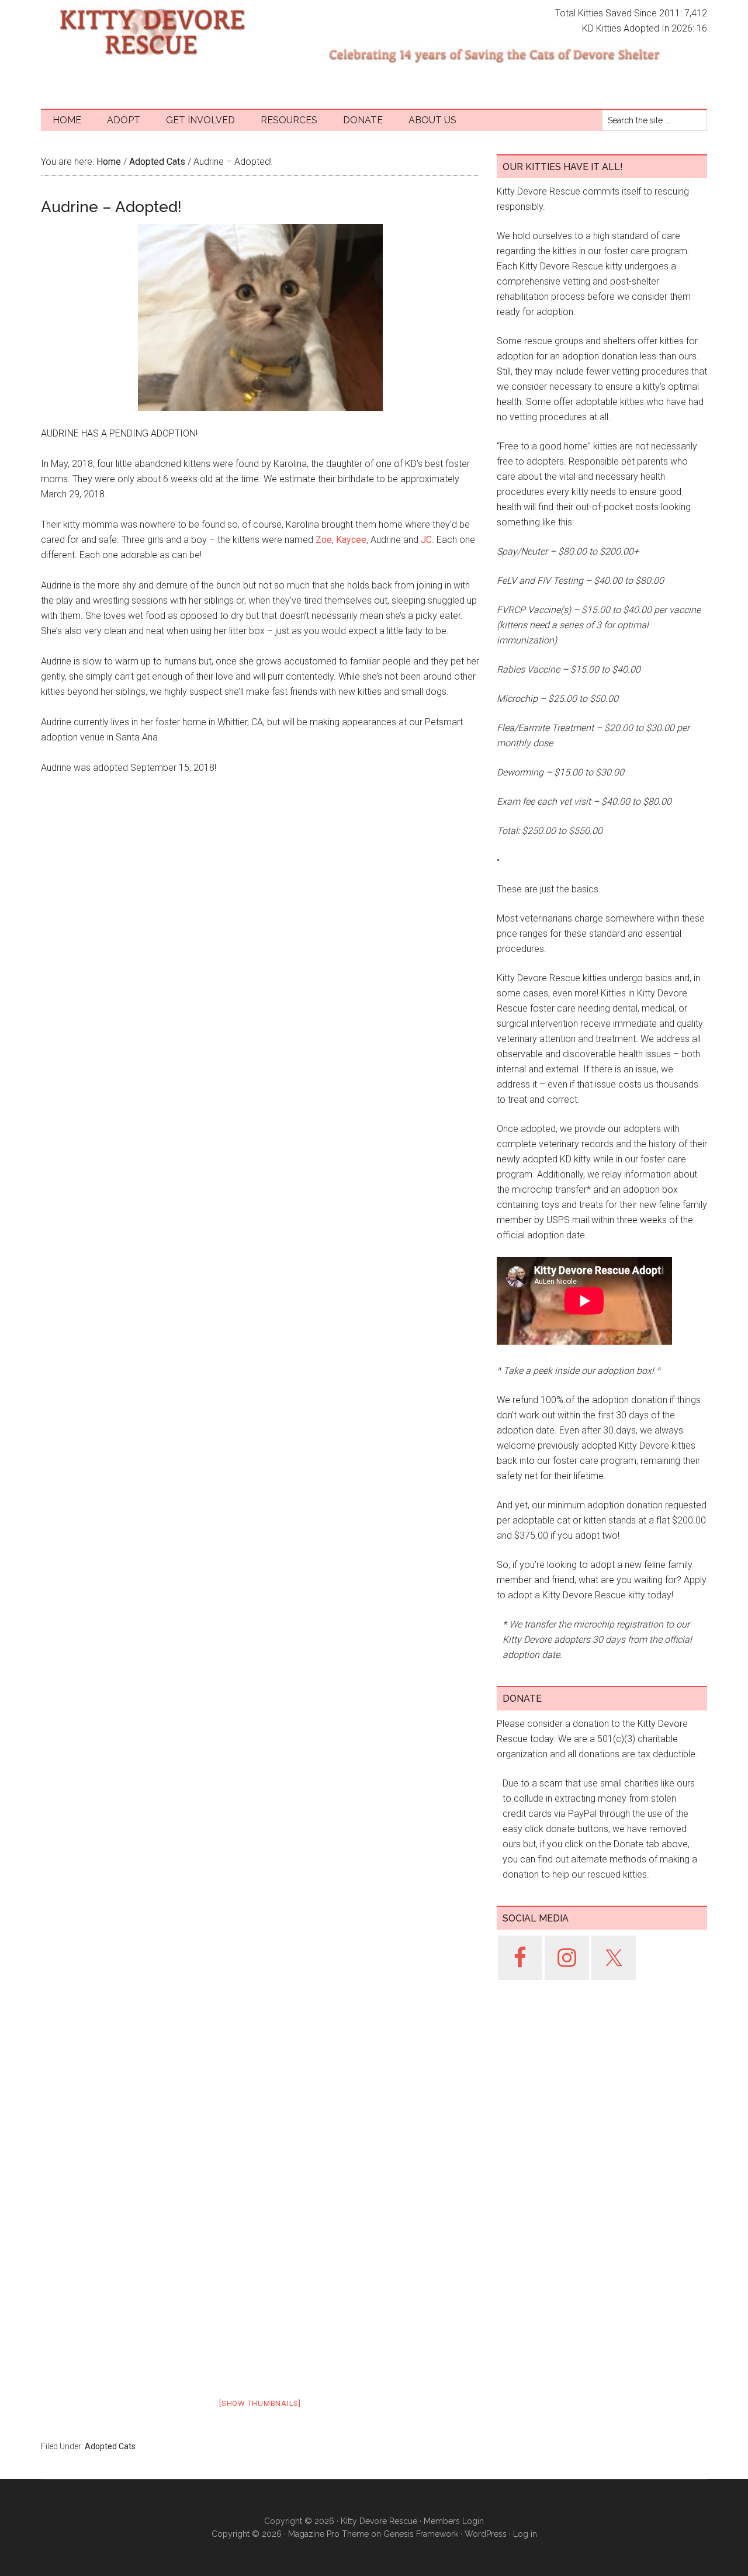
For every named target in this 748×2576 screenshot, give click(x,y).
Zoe (324, 540)
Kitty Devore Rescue (152, 32)
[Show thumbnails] (260, 2403)
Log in (525, 2534)
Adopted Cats (110, 2446)
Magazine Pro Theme (328, 2534)
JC (426, 540)
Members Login (454, 2521)
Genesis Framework (421, 2534)
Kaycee (351, 540)
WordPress (486, 2534)
